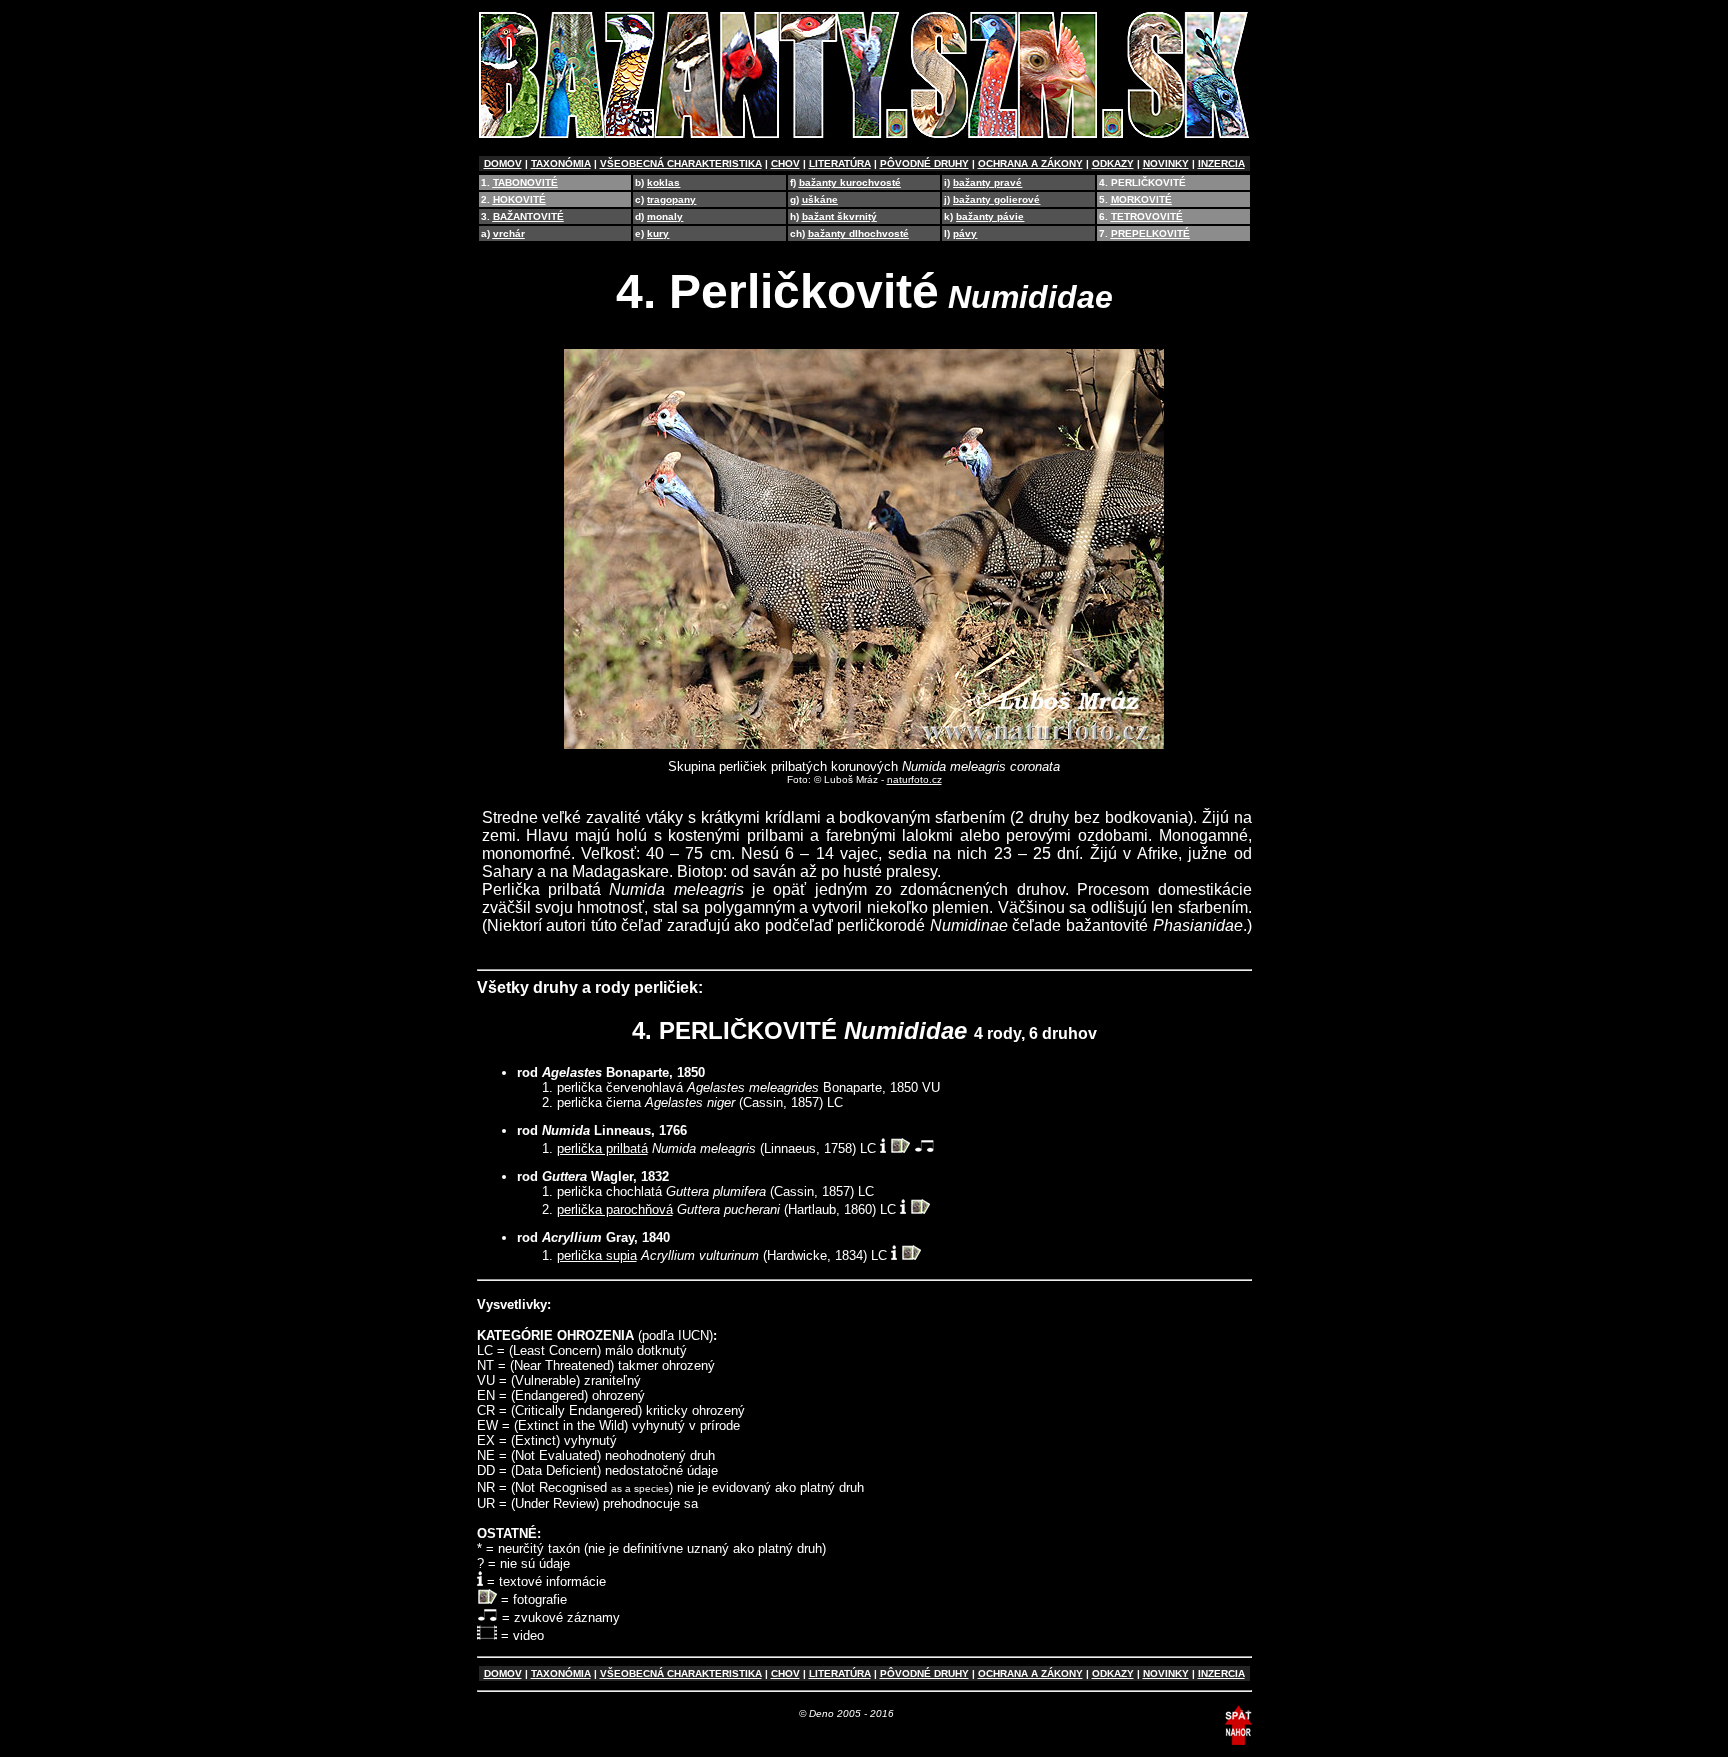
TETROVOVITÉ (1147, 216)
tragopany (671, 199)
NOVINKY (1166, 163)
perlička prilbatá (602, 1148)
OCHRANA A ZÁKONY (1030, 163)
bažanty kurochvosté (850, 182)
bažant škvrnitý (839, 216)
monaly (665, 216)
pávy (965, 233)
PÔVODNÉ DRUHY (924, 163)
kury (658, 233)
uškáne (820, 199)
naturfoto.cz (914, 779)
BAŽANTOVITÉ (528, 216)
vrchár (509, 233)
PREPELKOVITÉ (1150, 233)
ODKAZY (1113, 163)
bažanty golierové (996, 199)
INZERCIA (1221, 163)
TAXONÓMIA (561, 163)
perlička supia (597, 1255)
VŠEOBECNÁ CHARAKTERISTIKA (681, 163)
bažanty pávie (990, 216)
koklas (663, 182)
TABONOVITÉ (525, 182)
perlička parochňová (615, 1209)
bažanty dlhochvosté (858, 233)
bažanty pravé (987, 182)
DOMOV (503, 163)
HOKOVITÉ (519, 199)
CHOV (785, 163)
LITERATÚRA (840, 163)
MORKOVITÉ (1141, 199)
